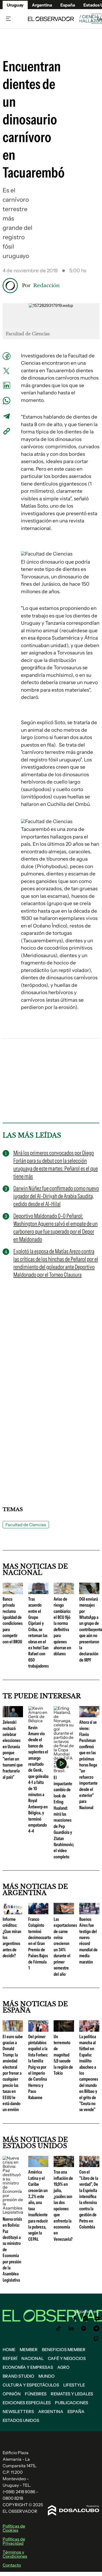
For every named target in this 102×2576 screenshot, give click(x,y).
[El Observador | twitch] (96, 2339)
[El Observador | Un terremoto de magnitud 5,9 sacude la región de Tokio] (64, 2030)
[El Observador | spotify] (84, 2328)
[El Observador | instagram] (86, 2319)
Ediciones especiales (27, 2403)
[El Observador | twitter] (64, 2319)
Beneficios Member (64, 2350)
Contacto (12, 2565)
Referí (10, 2358)
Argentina (42, 5)
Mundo (47, 2376)
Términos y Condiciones (15, 2554)
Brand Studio (18, 2376)
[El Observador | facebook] (75, 2319)
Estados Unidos (21, 2420)
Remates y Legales (72, 2394)
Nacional (33, 2358)
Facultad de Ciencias (26, 1525)
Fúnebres (36, 2394)
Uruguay (15, 5)
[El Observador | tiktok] (59, 2328)
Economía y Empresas (28, 2367)
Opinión (12, 2394)
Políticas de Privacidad (14, 2541)
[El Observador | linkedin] (71, 2328)
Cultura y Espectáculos (31, 2385)
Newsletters (18, 2411)
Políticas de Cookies (14, 2528)
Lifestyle (74, 2385)
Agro (63, 2367)
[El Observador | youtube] (97, 2319)
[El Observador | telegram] (96, 2328)
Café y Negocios (67, 2358)
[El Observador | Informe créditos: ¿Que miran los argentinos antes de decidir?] (13, 1912)
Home (9, 2350)
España (76, 2411)
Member (29, 2350)
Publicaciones (72, 2403)
